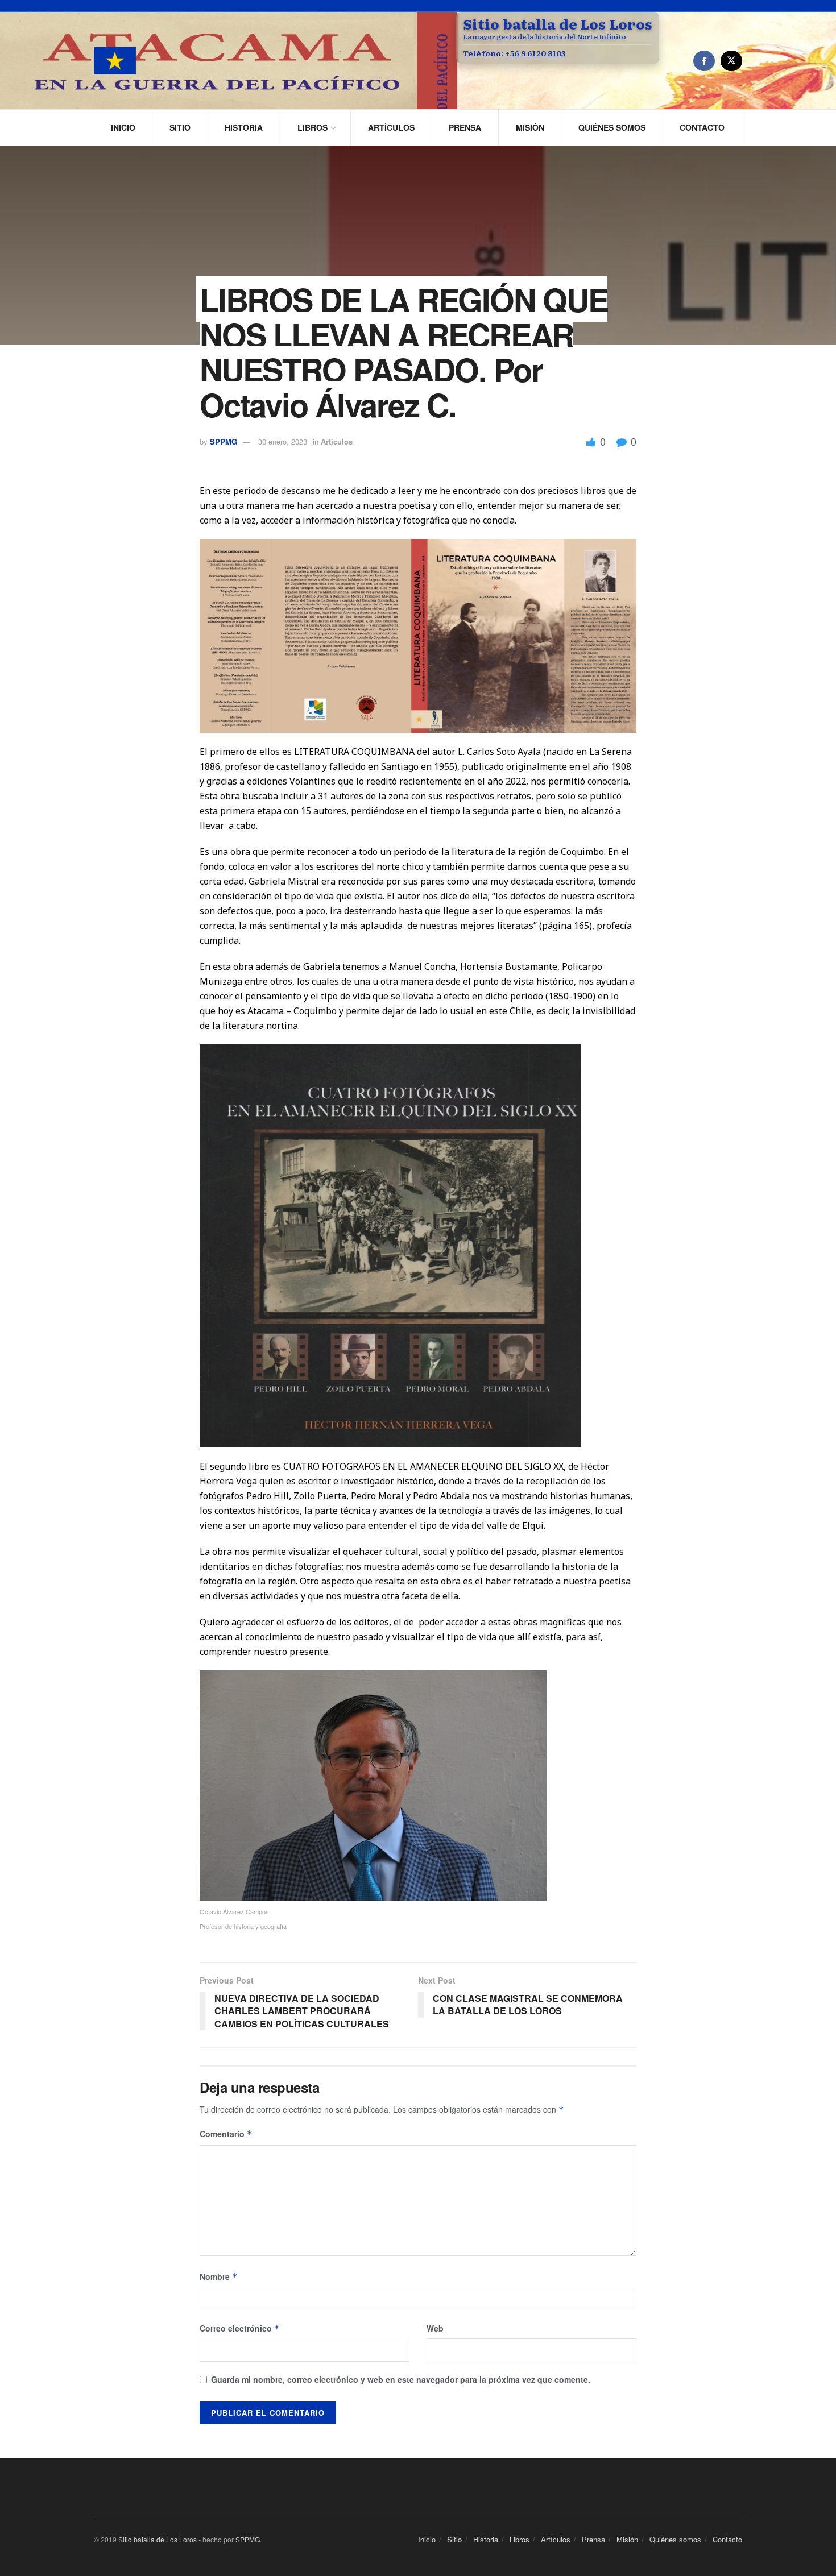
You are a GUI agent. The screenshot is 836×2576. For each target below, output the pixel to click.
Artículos (391, 127)
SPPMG (224, 441)
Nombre (219, 2276)
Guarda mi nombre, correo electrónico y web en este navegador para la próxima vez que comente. (401, 2379)
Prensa (465, 127)
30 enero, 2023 (283, 441)
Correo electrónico (240, 2328)
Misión (530, 127)
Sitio (180, 127)
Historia (244, 127)
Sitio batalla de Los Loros (158, 2539)
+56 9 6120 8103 (535, 53)
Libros (313, 127)
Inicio (123, 127)
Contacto (702, 127)
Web (435, 2328)
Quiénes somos (612, 127)
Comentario (226, 2134)
